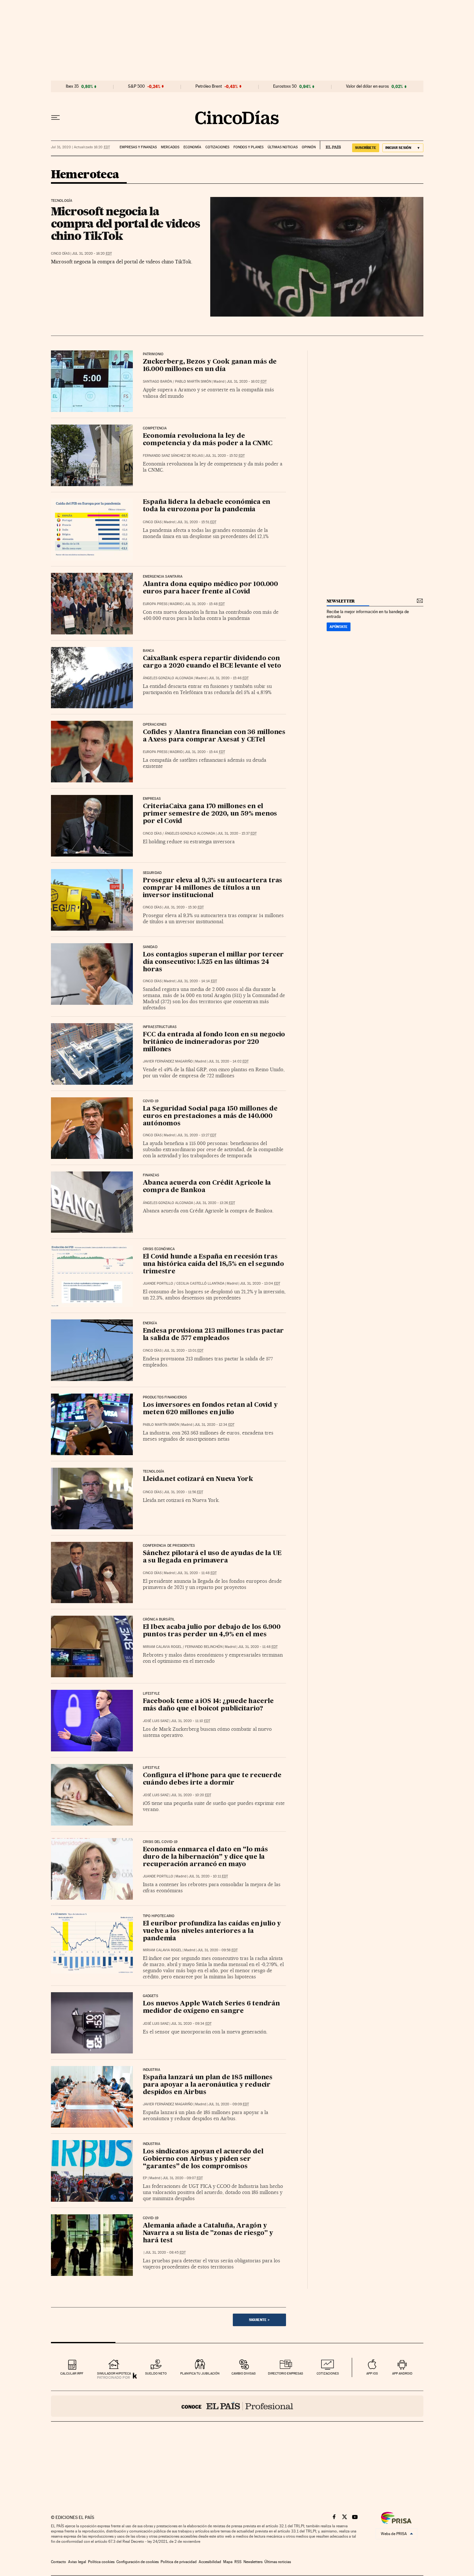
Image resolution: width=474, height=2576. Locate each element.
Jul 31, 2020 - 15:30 (184, 907)
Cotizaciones (217, 147)
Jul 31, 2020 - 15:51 (197, 522)
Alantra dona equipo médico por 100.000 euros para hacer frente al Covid (210, 588)
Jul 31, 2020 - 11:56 (183, 1492)
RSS (238, 2562)
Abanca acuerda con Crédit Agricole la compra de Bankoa (207, 1187)
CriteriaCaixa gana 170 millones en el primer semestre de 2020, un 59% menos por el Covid (210, 814)
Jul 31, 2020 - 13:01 (184, 1351)
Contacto (59, 2562)
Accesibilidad (210, 2562)
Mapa (228, 2562)
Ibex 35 (72, 86)
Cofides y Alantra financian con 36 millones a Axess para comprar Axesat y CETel (214, 736)
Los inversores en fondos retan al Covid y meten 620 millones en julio (210, 1409)
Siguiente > (259, 2320)
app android (402, 2373)
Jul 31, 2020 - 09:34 (191, 2024)
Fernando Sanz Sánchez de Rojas (173, 456)
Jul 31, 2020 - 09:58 (217, 1950)
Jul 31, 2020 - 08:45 (165, 2253)
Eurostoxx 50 (285, 86)
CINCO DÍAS (60, 254)
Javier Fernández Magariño (168, 1061)
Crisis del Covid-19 (160, 1842)
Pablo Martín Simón (193, 382)
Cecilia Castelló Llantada (200, 1283)
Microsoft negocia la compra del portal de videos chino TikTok (125, 223)
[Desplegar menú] (55, 118)
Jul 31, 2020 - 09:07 (183, 2178)
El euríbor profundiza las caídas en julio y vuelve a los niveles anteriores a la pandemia (212, 1931)
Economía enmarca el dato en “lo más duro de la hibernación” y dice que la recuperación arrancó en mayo (205, 1857)
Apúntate (339, 627)
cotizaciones (328, 2373)
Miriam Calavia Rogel (162, 1647)
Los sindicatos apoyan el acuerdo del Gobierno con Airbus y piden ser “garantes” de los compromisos (203, 2159)
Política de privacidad (179, 2562)
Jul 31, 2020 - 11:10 (191, 1721)
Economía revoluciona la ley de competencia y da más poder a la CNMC (208, 440)
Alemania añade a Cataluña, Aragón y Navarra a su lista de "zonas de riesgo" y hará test (208, 2233)
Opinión (309, 147)
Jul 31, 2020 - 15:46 (229, 678)
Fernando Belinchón (204, 1647)
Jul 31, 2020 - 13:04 (260, 1283)
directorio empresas (286, 2373)
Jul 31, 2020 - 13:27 (197, 1135)
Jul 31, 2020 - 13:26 (215, 1203)
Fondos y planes (248, 147)
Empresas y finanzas (138, 147)
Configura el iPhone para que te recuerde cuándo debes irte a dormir (212, 1779)
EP (145, 2178)
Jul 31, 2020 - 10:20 (191, 1795)
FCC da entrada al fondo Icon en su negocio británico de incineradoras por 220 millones (214, 1042)
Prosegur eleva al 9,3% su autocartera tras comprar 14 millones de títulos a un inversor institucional (213, 888)
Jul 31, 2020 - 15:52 (225, 456)
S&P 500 (136, 86)
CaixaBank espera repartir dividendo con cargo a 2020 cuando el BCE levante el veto (212, 662)
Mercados (170, 147)
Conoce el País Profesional (237, 2406)
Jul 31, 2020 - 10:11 (208, 1876)
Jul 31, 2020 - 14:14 (197, 981)
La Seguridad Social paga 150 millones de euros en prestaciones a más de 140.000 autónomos (210, 1116)
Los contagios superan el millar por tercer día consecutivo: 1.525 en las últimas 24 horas (213, 962)
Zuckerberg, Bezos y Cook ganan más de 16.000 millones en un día (210, 366)
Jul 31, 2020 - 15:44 (205, 752)
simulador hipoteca (114, 2373)
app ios (372, 2373)
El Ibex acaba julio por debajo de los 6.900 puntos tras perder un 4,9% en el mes (212, 1631)
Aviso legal (77, 2562)
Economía (192, 147)
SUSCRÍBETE (366, 148)
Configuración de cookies (138, 2562)
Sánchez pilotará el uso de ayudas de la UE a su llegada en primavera (212, 1557)
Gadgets (150, 1996)
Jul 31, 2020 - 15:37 (237, 833)
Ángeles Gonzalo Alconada (168, 678)
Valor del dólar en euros (367, 86)
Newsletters (253, 2562)
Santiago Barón (157, 382)
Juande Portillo (158, 1283)
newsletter (341, 601)
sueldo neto (156, 2373)
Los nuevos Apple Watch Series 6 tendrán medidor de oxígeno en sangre (211, 2008)
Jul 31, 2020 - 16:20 (92, 254)
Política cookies (101, 2562)
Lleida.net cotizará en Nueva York (198, 1479)
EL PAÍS (330, 145)
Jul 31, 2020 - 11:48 (197, 1573)
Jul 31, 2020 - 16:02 (247, 382)
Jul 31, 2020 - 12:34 (214, 1425)
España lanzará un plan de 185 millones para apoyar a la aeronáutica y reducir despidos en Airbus (208, 2085)
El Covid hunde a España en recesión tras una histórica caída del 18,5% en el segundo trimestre (213, 1264)
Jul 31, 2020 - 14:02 (228, 1061)
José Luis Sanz (156, 1721)
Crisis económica (159, 1249)
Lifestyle (151, 1694)
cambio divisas (244, 2373)
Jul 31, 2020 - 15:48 (205, 604)
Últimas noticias (283, 147)
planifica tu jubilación (200, 2373)
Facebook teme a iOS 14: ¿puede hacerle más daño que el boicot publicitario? (208, 1705)
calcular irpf (72, 2373)
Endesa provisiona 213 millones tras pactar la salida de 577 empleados (213, 1335)
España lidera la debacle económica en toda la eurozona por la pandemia (207, 506)
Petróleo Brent (209, 86)
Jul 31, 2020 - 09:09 (229, 2104)
